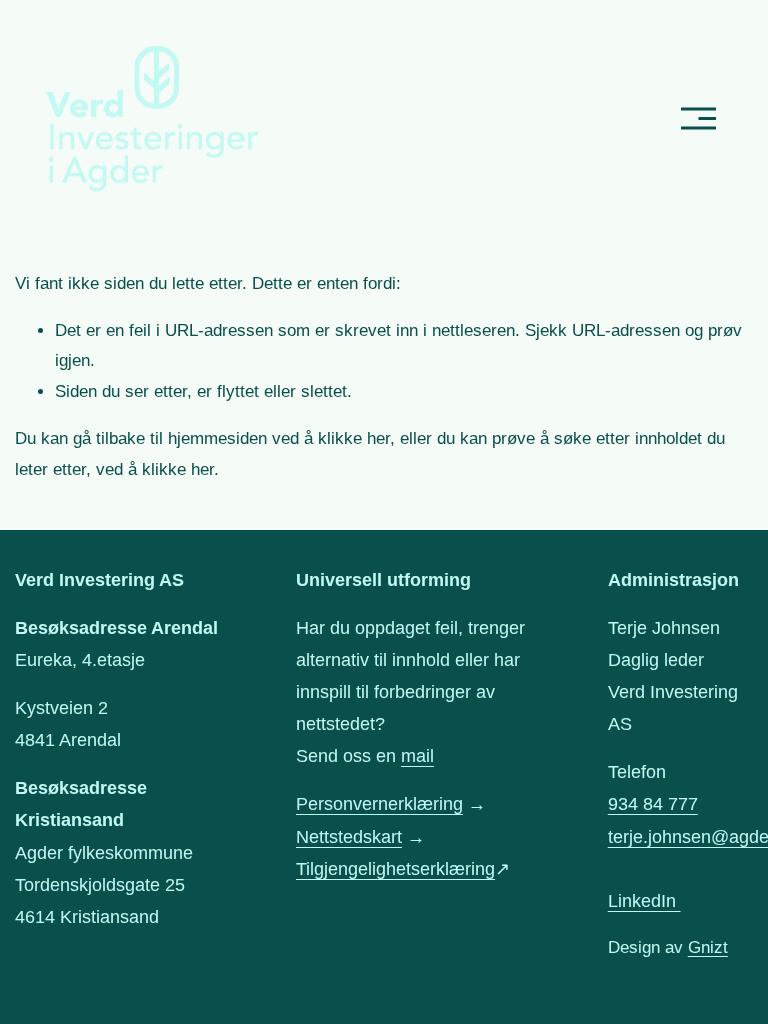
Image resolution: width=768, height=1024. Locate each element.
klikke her (354, 438)
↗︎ (652, 901)
